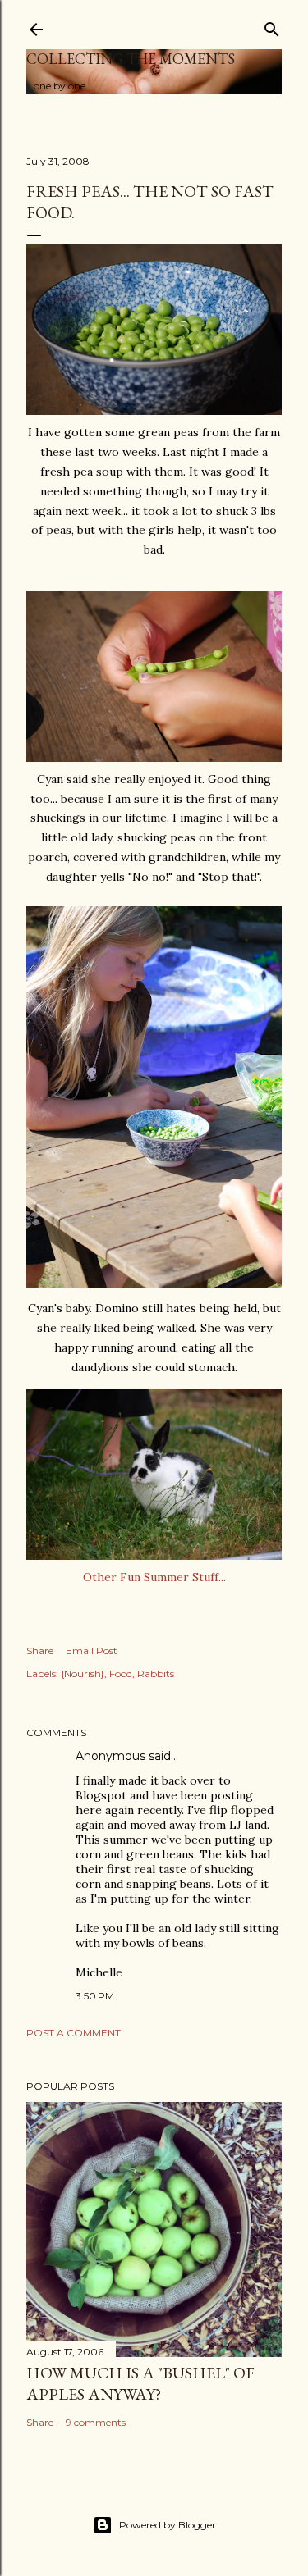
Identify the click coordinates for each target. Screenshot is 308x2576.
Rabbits (156, 1673)
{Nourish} (83, 1673)
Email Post (92, 1650)
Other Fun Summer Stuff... (154, 1577)
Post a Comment (74, 2033)
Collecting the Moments (131, 59)
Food (121, 1673)
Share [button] (40, 1650)
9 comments (96, 2422)
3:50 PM (95, 1996)
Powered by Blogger (168, 2525)
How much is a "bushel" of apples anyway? (140, 2383)
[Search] (272, 26)
